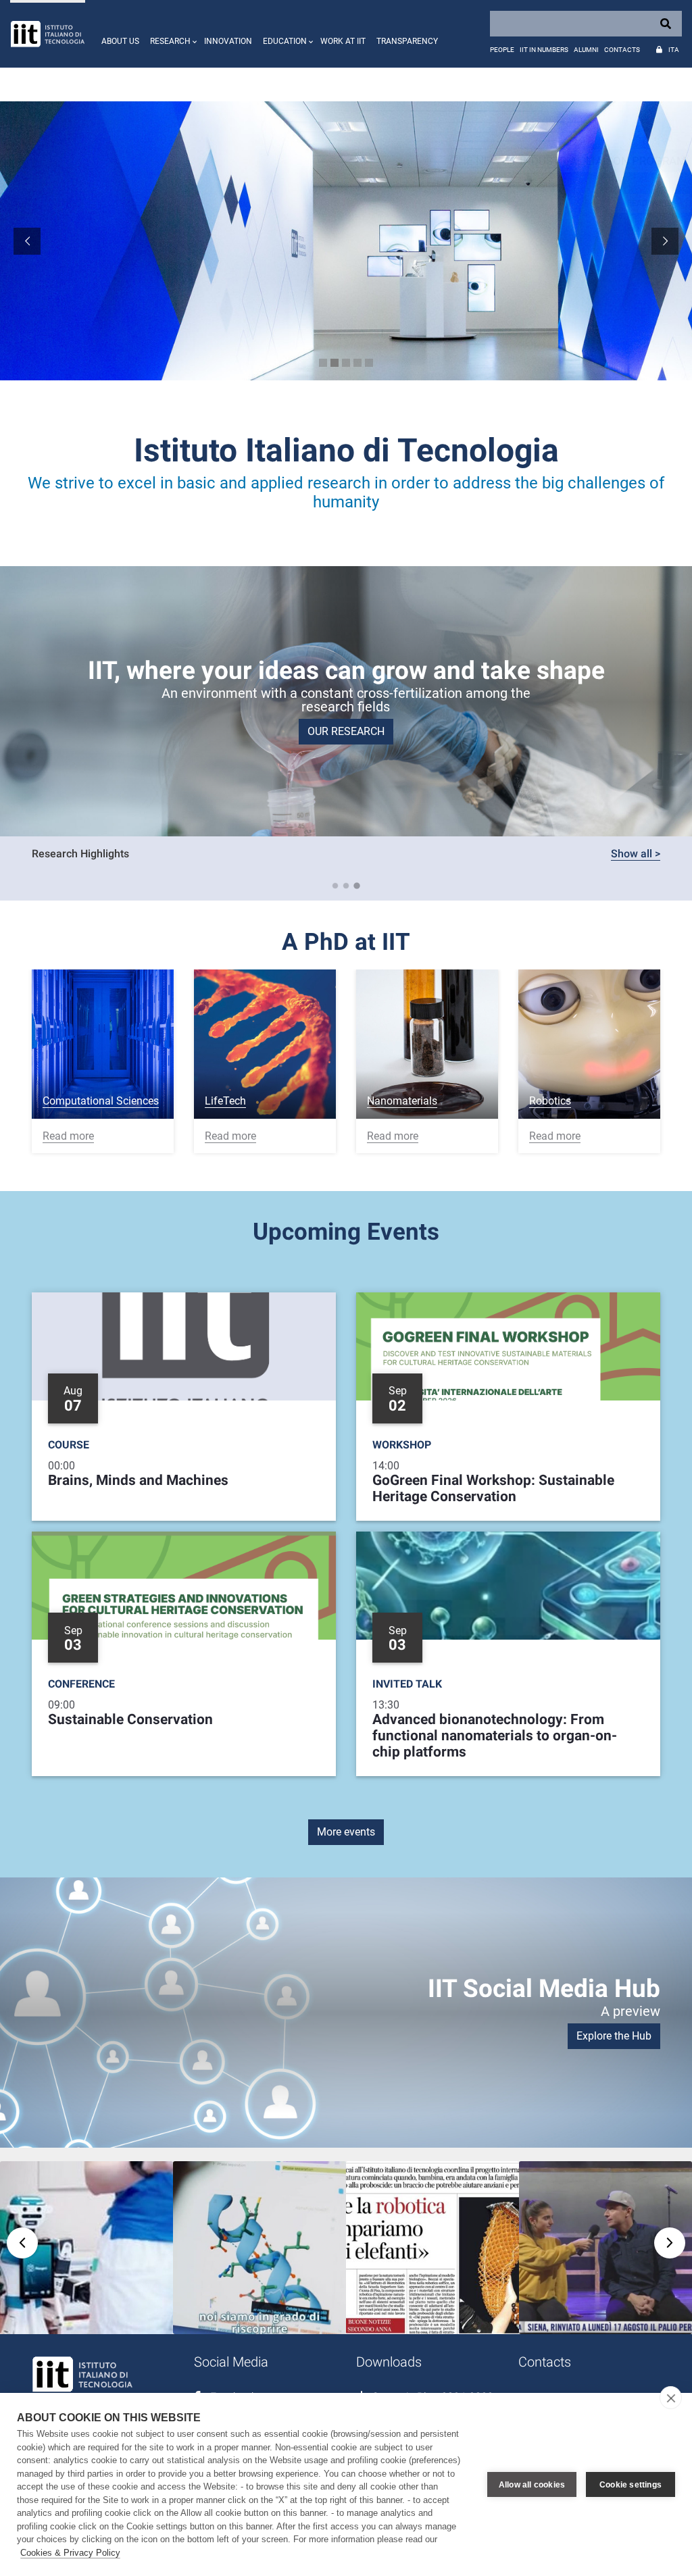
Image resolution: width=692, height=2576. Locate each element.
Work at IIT (343, 41)
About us (120, 41)
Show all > (636, 854)
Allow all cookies (532, 2485)
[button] (172, 34)
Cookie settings (631, 2485)
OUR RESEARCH (346, 731)
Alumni (586, 50)
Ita (674, 50)
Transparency (407, 41)
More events (346, 1832)
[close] (671, 2398)
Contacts (622, 50)
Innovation (228, 41)
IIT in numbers (544, 50)
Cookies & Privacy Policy (70, 2553)
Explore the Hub (614, 2036)
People (502, 50)
